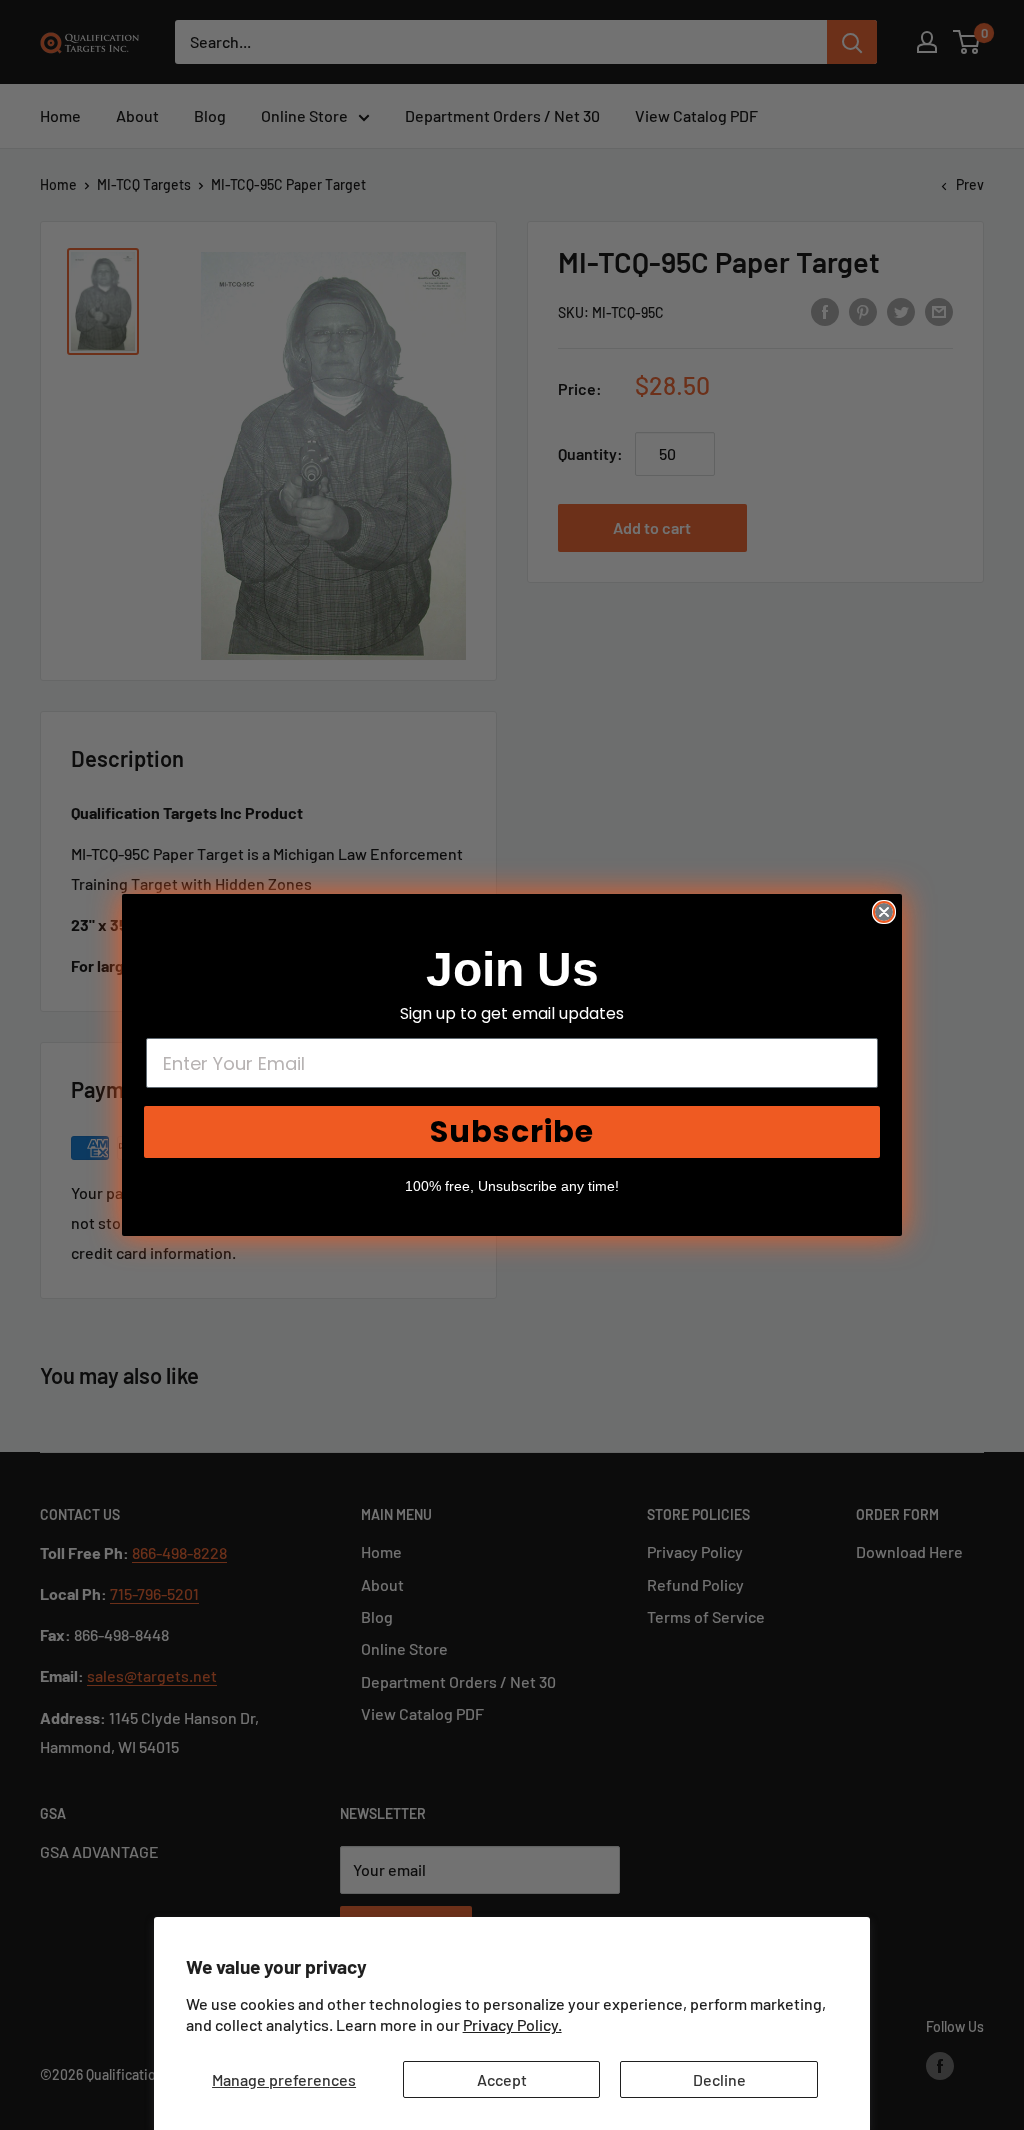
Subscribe (512, 1131)
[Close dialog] (884, 912)
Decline (719, 2079)
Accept (502, 2079)
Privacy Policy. (512, 2024)
